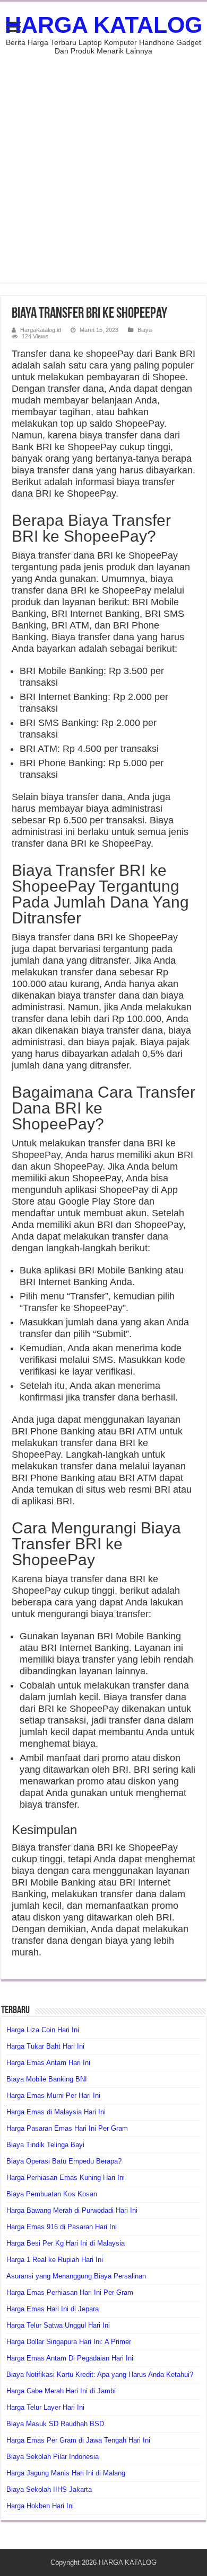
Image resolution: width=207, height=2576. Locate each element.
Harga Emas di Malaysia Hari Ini (56, 2112)
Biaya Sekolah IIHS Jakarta (49, 2489)
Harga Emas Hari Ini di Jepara (53, 2309)
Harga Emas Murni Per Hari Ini (53, 2095)
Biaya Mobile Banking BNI (47, 2079)
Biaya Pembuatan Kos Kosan (52, 2194)
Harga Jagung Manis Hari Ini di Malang (66, 2473)
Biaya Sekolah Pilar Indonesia (53, 2457)
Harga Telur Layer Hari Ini (45, 2407)
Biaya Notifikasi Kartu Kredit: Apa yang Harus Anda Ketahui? (100, 2375)
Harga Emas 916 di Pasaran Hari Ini (62, 2227)
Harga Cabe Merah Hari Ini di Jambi (61, 2391)
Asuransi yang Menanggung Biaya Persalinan (76, 2276)
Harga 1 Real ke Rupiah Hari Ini (55, 2260)
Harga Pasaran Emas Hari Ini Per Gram (67, 2128)
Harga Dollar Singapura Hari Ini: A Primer (69, 2342)
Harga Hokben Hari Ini (40, 2506)
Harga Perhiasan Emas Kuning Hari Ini (66, 2178)
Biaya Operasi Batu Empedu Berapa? (64, 2161)
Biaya (145, 330)
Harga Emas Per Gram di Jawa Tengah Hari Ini (78, 2440)
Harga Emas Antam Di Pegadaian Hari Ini (70, 2358)
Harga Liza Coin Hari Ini (43, 2030)
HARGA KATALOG (103, 25)
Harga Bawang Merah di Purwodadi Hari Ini (72, 2210)
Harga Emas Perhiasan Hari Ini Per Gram (70, 2292)
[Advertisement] (103, 164)
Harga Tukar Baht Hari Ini (45, 2046)
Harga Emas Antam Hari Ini (48, 2063)
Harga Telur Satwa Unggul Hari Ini (58, 2325)
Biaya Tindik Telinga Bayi (45, 2145)
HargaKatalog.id (41, 330)
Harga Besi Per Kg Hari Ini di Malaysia (66, 2243)
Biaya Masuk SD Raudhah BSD (55, 2424)
